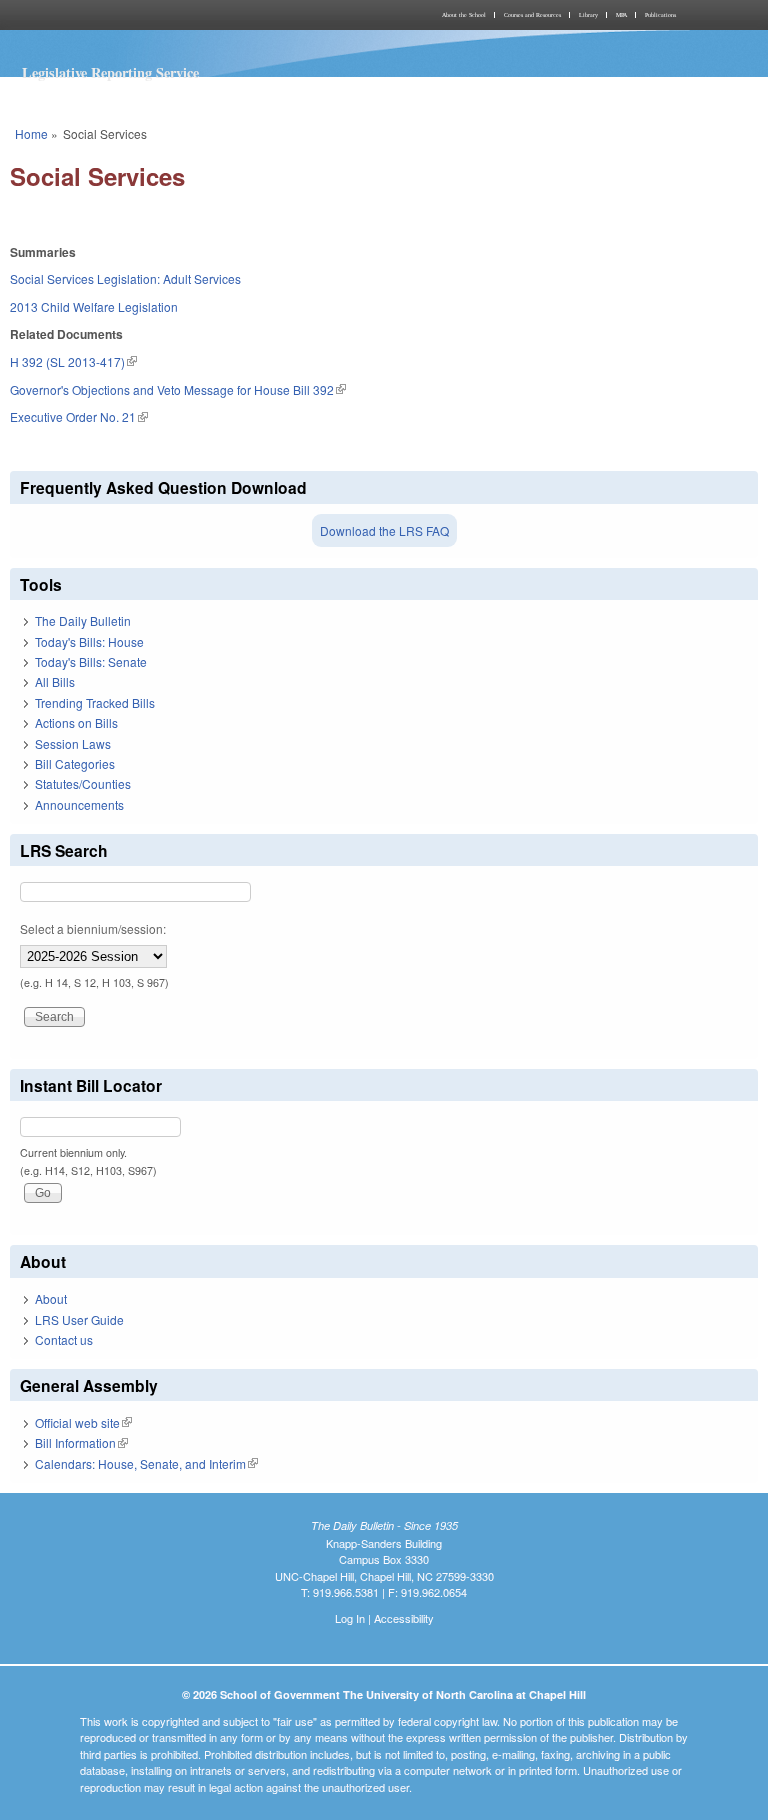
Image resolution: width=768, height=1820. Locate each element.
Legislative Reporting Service (110, 72)
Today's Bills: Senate (91, 661)
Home (31, 133)
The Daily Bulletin (83, 620)
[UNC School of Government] (194, 15)
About (51, 1298)
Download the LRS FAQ (384, 530)
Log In (350, 1618)
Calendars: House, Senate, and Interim (146, 1463)
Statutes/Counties (83, 783)
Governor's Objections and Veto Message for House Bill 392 (178, 389)
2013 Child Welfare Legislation (94, 306)
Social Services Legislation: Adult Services (125, 278)
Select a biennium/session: (93, 928)
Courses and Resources (532, 15)
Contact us (64, 1339)
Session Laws (73, 743)
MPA (621, 15)
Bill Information (81, 1442)
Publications (660, 15)
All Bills (55, 681)
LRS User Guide (79, 1319)
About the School (464, 15)
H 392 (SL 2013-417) (73, 361)
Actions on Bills (76, 722)
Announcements (79, 804)
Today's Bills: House (89, 641)
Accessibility (404, 1618)
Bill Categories (75, 763)
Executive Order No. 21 (79, 416)
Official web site (83, 1422)
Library (588, 15)
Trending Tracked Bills (95, 702)
